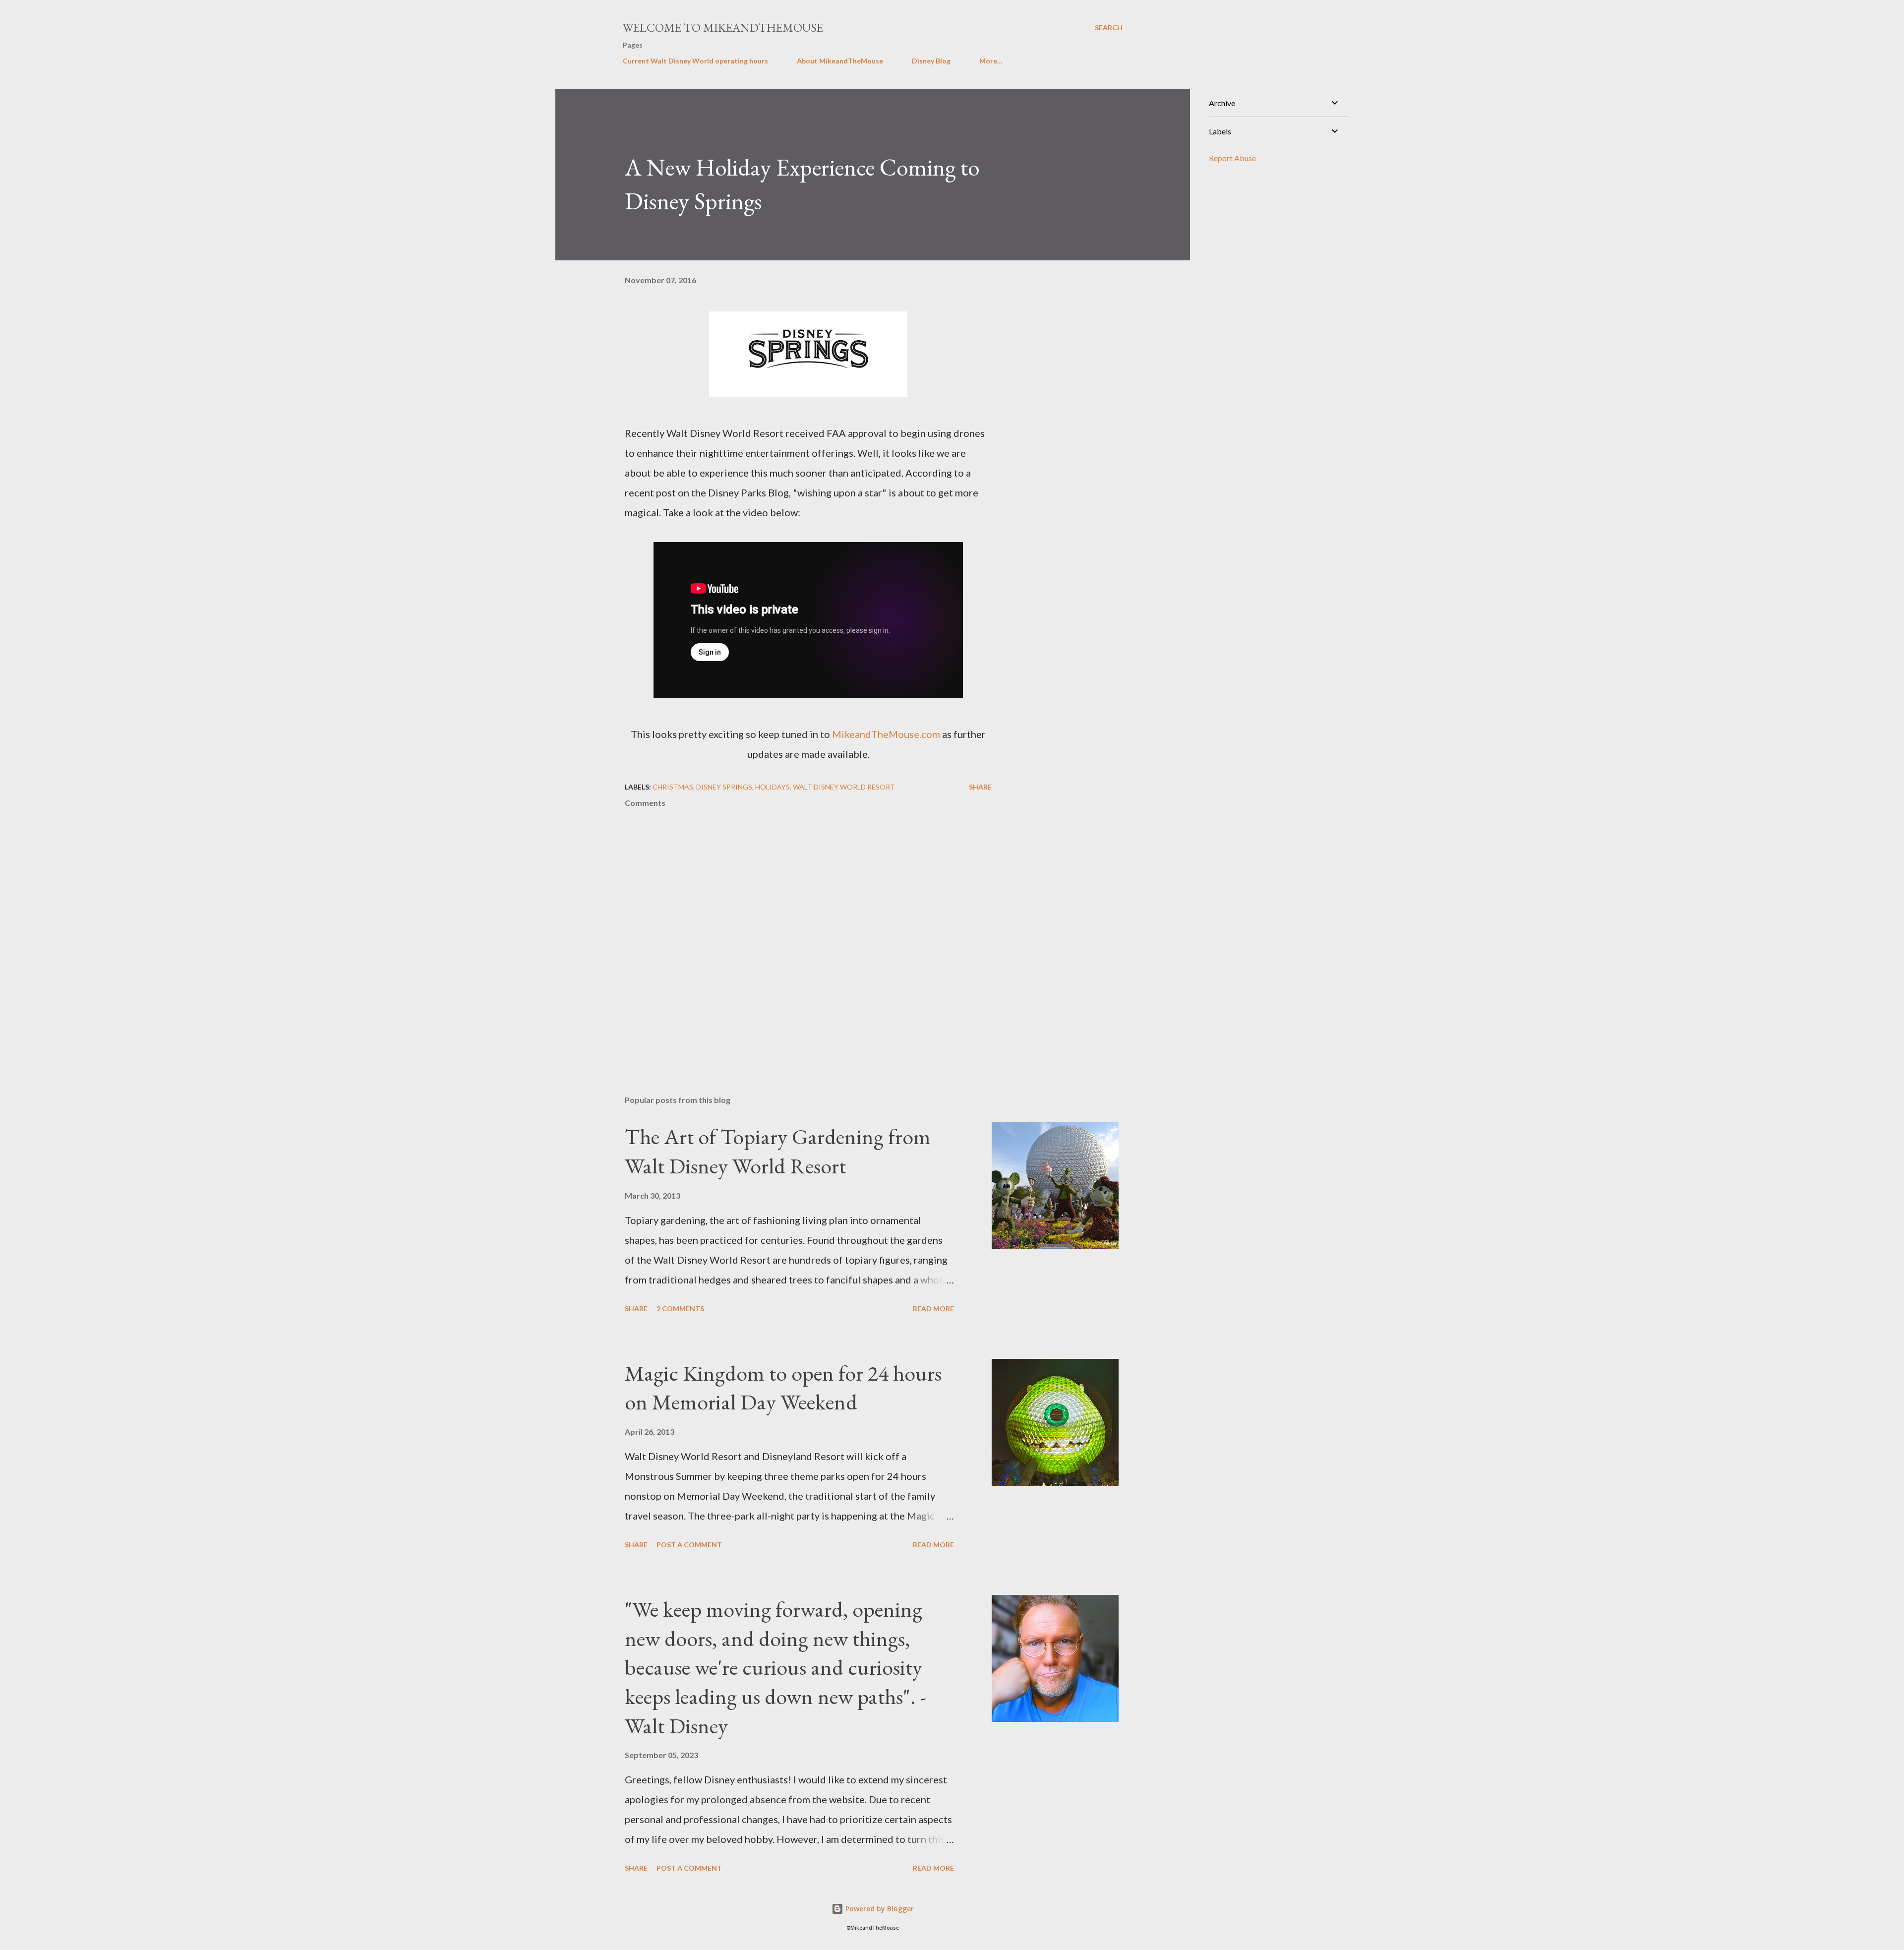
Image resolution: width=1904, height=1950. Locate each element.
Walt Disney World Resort (844, 787)
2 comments (680, 1309)
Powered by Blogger (879, 1909)
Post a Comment (689, 1545)
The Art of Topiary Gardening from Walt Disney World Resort (778, 1151)
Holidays (773, 787)
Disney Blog (931, 61)
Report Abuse (1232, 158)
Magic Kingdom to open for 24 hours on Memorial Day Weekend (783, 1388)
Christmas (673, 787)
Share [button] (980, 787)
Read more (933, 1309)
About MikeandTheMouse (840, 61)
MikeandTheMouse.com (886, 734)
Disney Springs (724, 787)
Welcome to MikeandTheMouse (723, 28)
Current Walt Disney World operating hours (695, 61)
